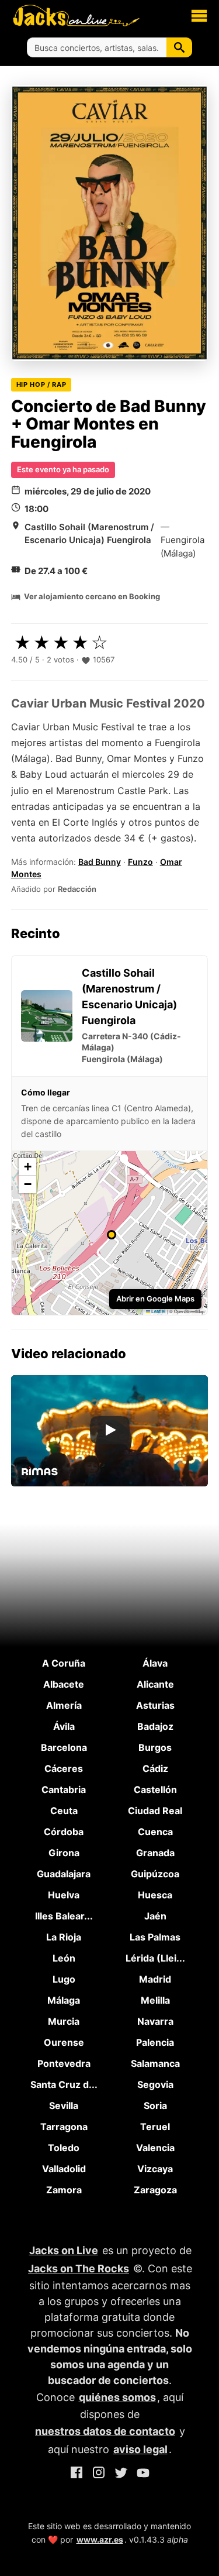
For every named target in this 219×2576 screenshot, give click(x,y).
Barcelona (64, 1747)
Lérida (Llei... (155, 1958)
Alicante (155, 1684)
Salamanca (155, 2063)
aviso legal (140, 2449)
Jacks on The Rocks (79, 2268)
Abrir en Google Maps (155, 1299)
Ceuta (64, 1811)
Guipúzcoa (155, 1874)
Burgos (155, 1747)
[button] (199, 15)
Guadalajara (64, 1874)
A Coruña (64, 1663)
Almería (64, 1705)
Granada (155, 1853)
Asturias (155, 1705)
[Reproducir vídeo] (110, 1431)
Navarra (155, 2021)
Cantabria (64, 1790)
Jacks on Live (64, 2250)
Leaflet (158, 1311)
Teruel (155, 2127)
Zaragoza (155, 2190)
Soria (155, 2106)
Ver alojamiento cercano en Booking (92, 596)
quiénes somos (117, 2397)
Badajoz (155, 1726)
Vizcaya (155, 2169)
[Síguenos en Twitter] (121, 2474)
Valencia (155, 2148)
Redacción (77, 889)
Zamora (64, 2190)
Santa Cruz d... (64, 2084)
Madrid (155, 1979)
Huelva (64, 1895)
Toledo (64, 2148)
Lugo (64, 1979)
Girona (64, 1853)
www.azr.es (100, 2539)
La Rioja (64, 1937)
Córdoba (64, 1832)
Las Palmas (155, 1937)
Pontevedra (64, 2063)
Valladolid (64, 2169)
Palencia (155, 2042)
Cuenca (155, 1832)
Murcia (64, 2021)
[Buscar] (179, 47)
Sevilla (64, 2106)
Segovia (155, 2084)
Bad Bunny (100, 862)
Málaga (64, 2000)
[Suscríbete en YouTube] (143, 2474)
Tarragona (64, 2127)
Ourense (64, 2042)
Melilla (155, 2000)
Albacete (64, 1684)
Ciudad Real (155, 1811)
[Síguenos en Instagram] (99, 2474)
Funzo (140, 862)
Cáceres (64, 1768)
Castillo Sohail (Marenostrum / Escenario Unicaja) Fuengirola (89, 534)
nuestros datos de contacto (105, 2431)
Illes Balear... (64, 1916)
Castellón (155, 1790)
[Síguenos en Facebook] (77, 2474)
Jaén (155, 1916)
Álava (155, 1663)
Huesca (155, 1895)
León (64, 1958)
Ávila (64, 1726)
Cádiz (155, 1768)
